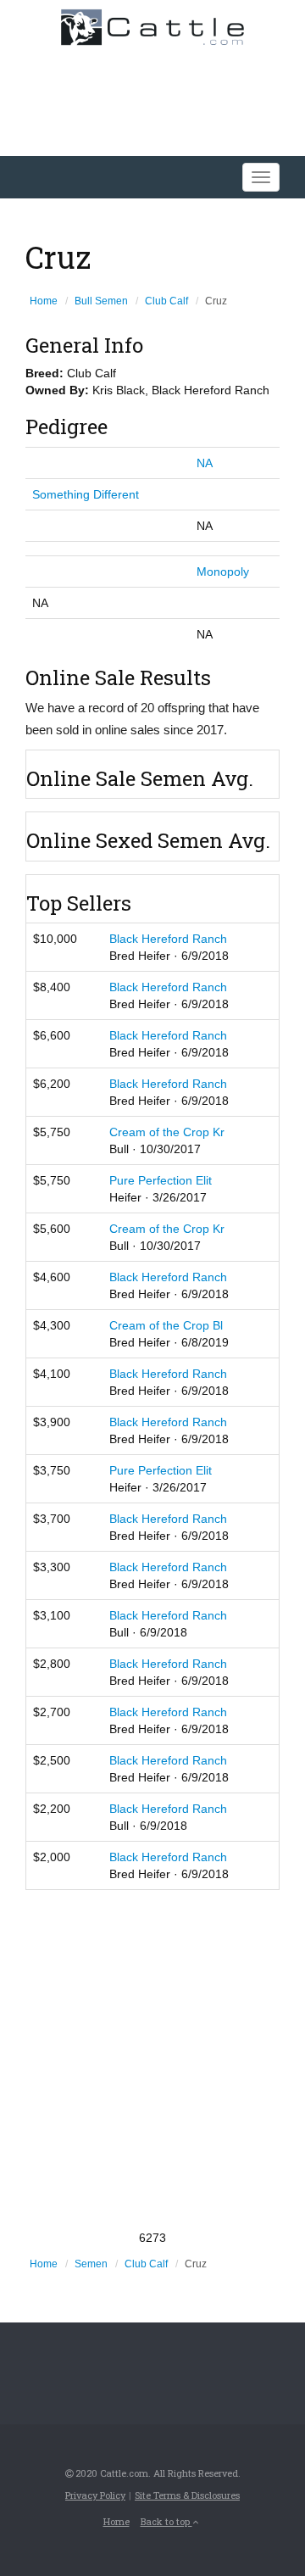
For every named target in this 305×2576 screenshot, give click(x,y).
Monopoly (223, 572)
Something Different (86, 494)
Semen (91, 2264)
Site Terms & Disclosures (187, 2495)
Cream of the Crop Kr (167, 1132)
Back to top (166, 2521)
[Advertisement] (152, 2060)
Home (44, 301)
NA (205, 463)
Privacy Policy (95, 2495)
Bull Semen (101, 301)
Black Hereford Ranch (168, 939)
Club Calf (166, 301)
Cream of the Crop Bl (166, 1325)
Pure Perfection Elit (161, 1180)
